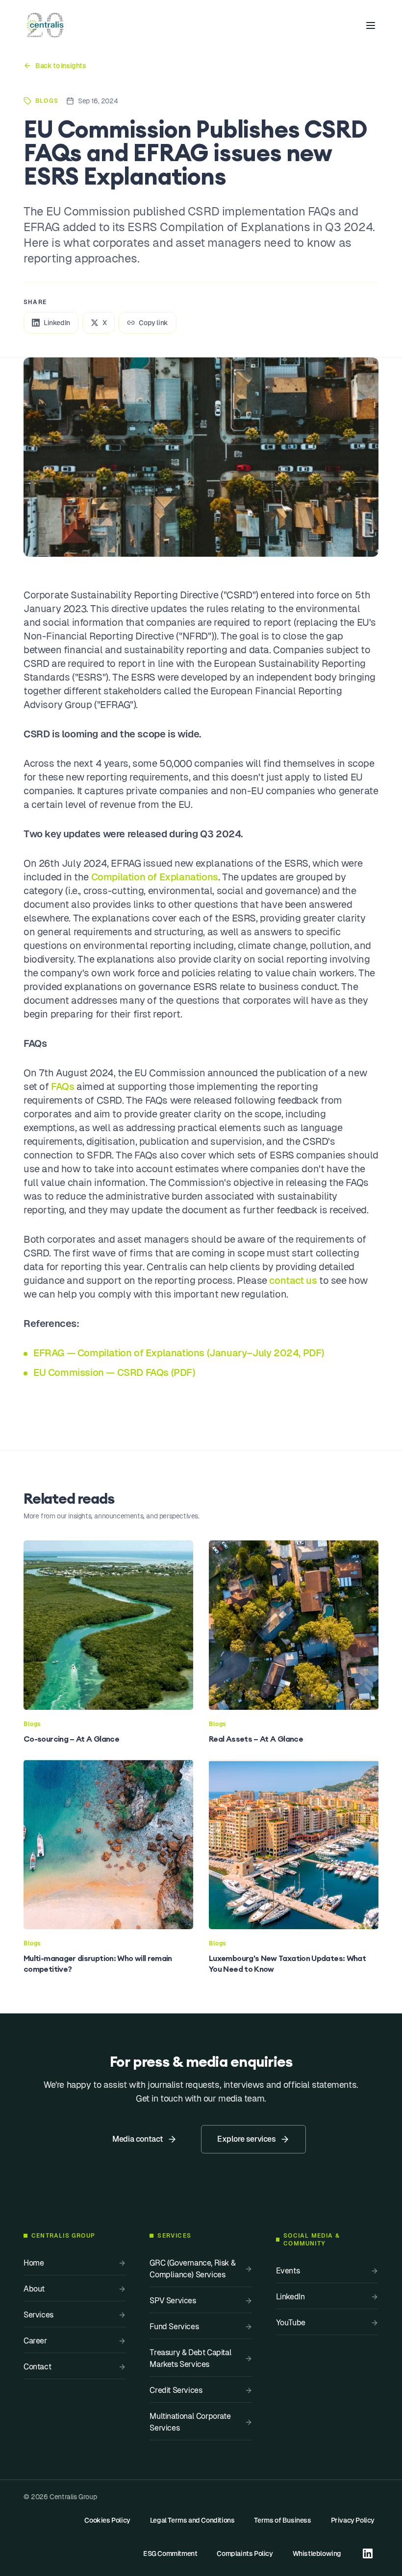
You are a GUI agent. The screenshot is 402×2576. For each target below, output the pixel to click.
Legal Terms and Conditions (192, 2520)
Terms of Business (282, 2520)
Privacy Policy (353, 2520)
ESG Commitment (170, 2553)
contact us (293, 1280)
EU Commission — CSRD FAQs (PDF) (114, 1372)
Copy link (153, 323)
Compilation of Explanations (155, 877)
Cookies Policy (107, 2520)
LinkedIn (57, 323)
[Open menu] (371, 25)
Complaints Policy (245, 2553)
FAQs (63, 1087)
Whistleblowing (317, 2553)
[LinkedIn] (368, 2553)
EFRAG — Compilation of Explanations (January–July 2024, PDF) (179, 1353)
